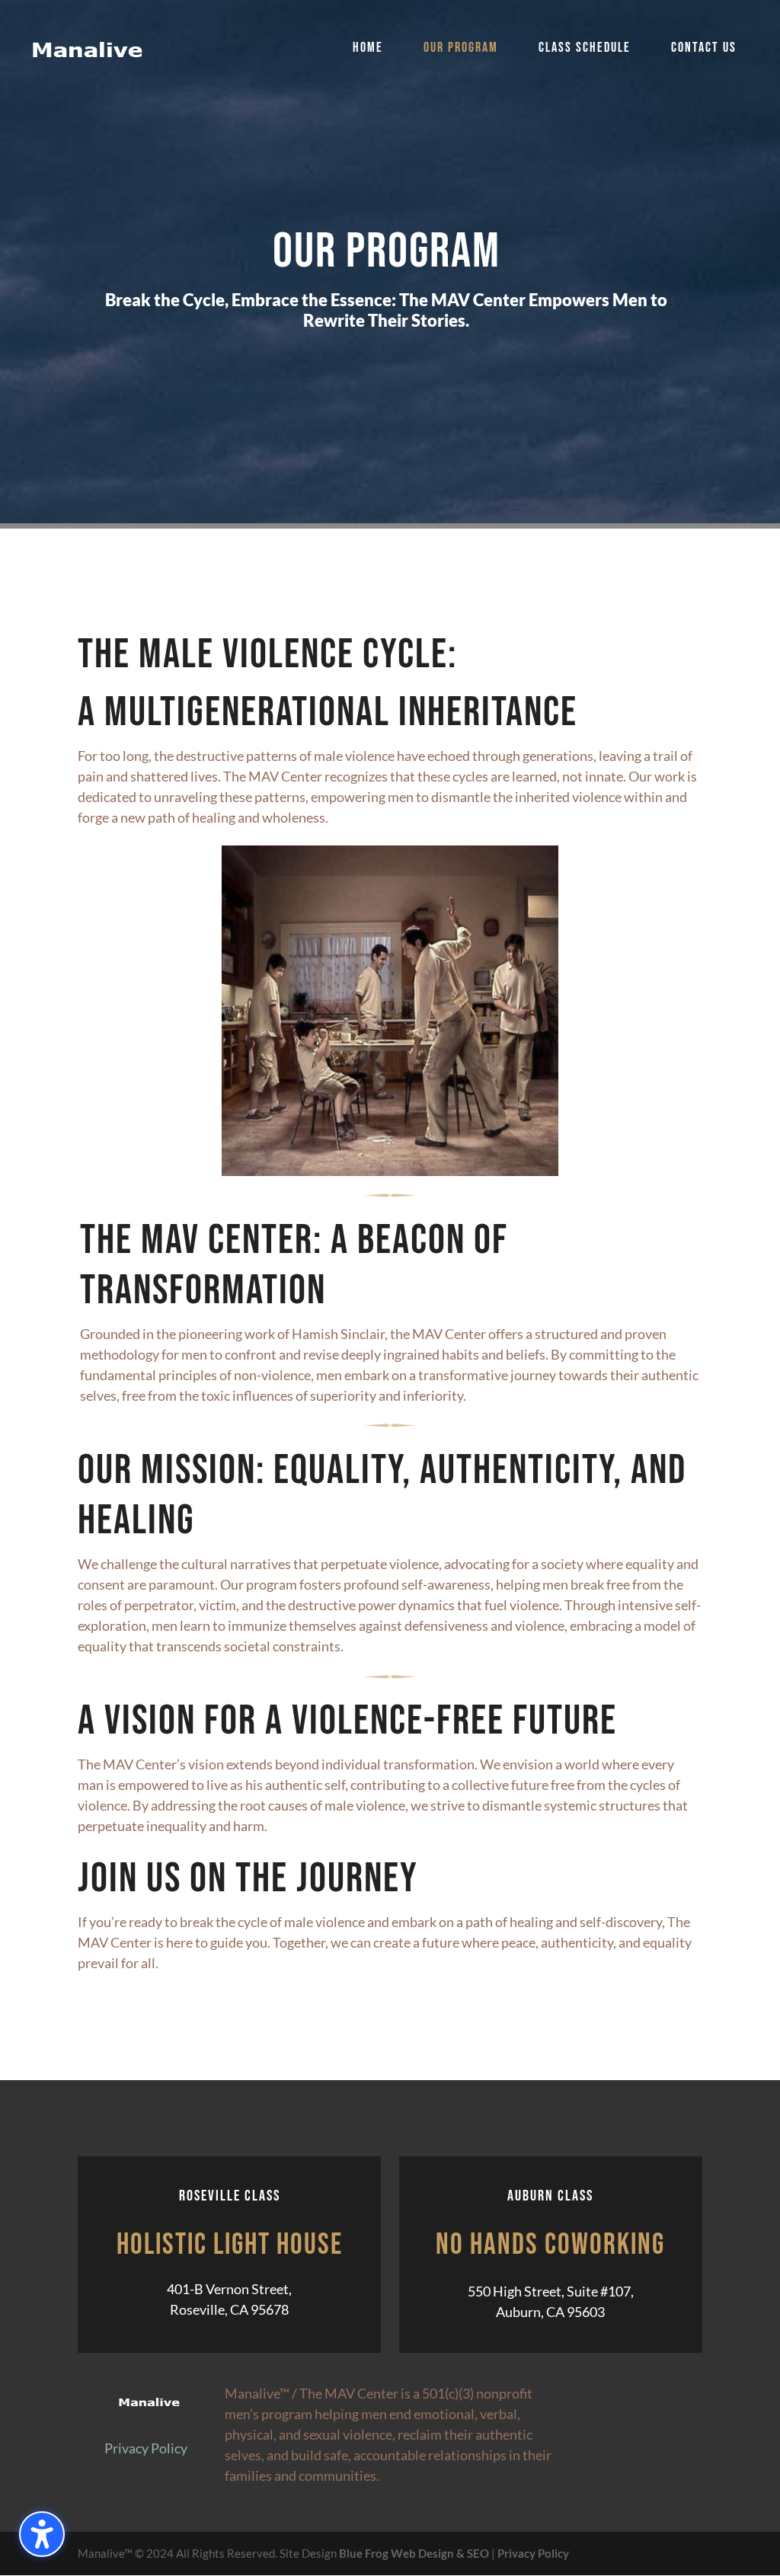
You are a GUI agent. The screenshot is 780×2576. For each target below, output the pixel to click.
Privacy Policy (146, 2448)
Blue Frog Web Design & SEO (414, 2553)
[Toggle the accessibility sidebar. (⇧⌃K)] (42, 2534)
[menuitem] (368, 69)
